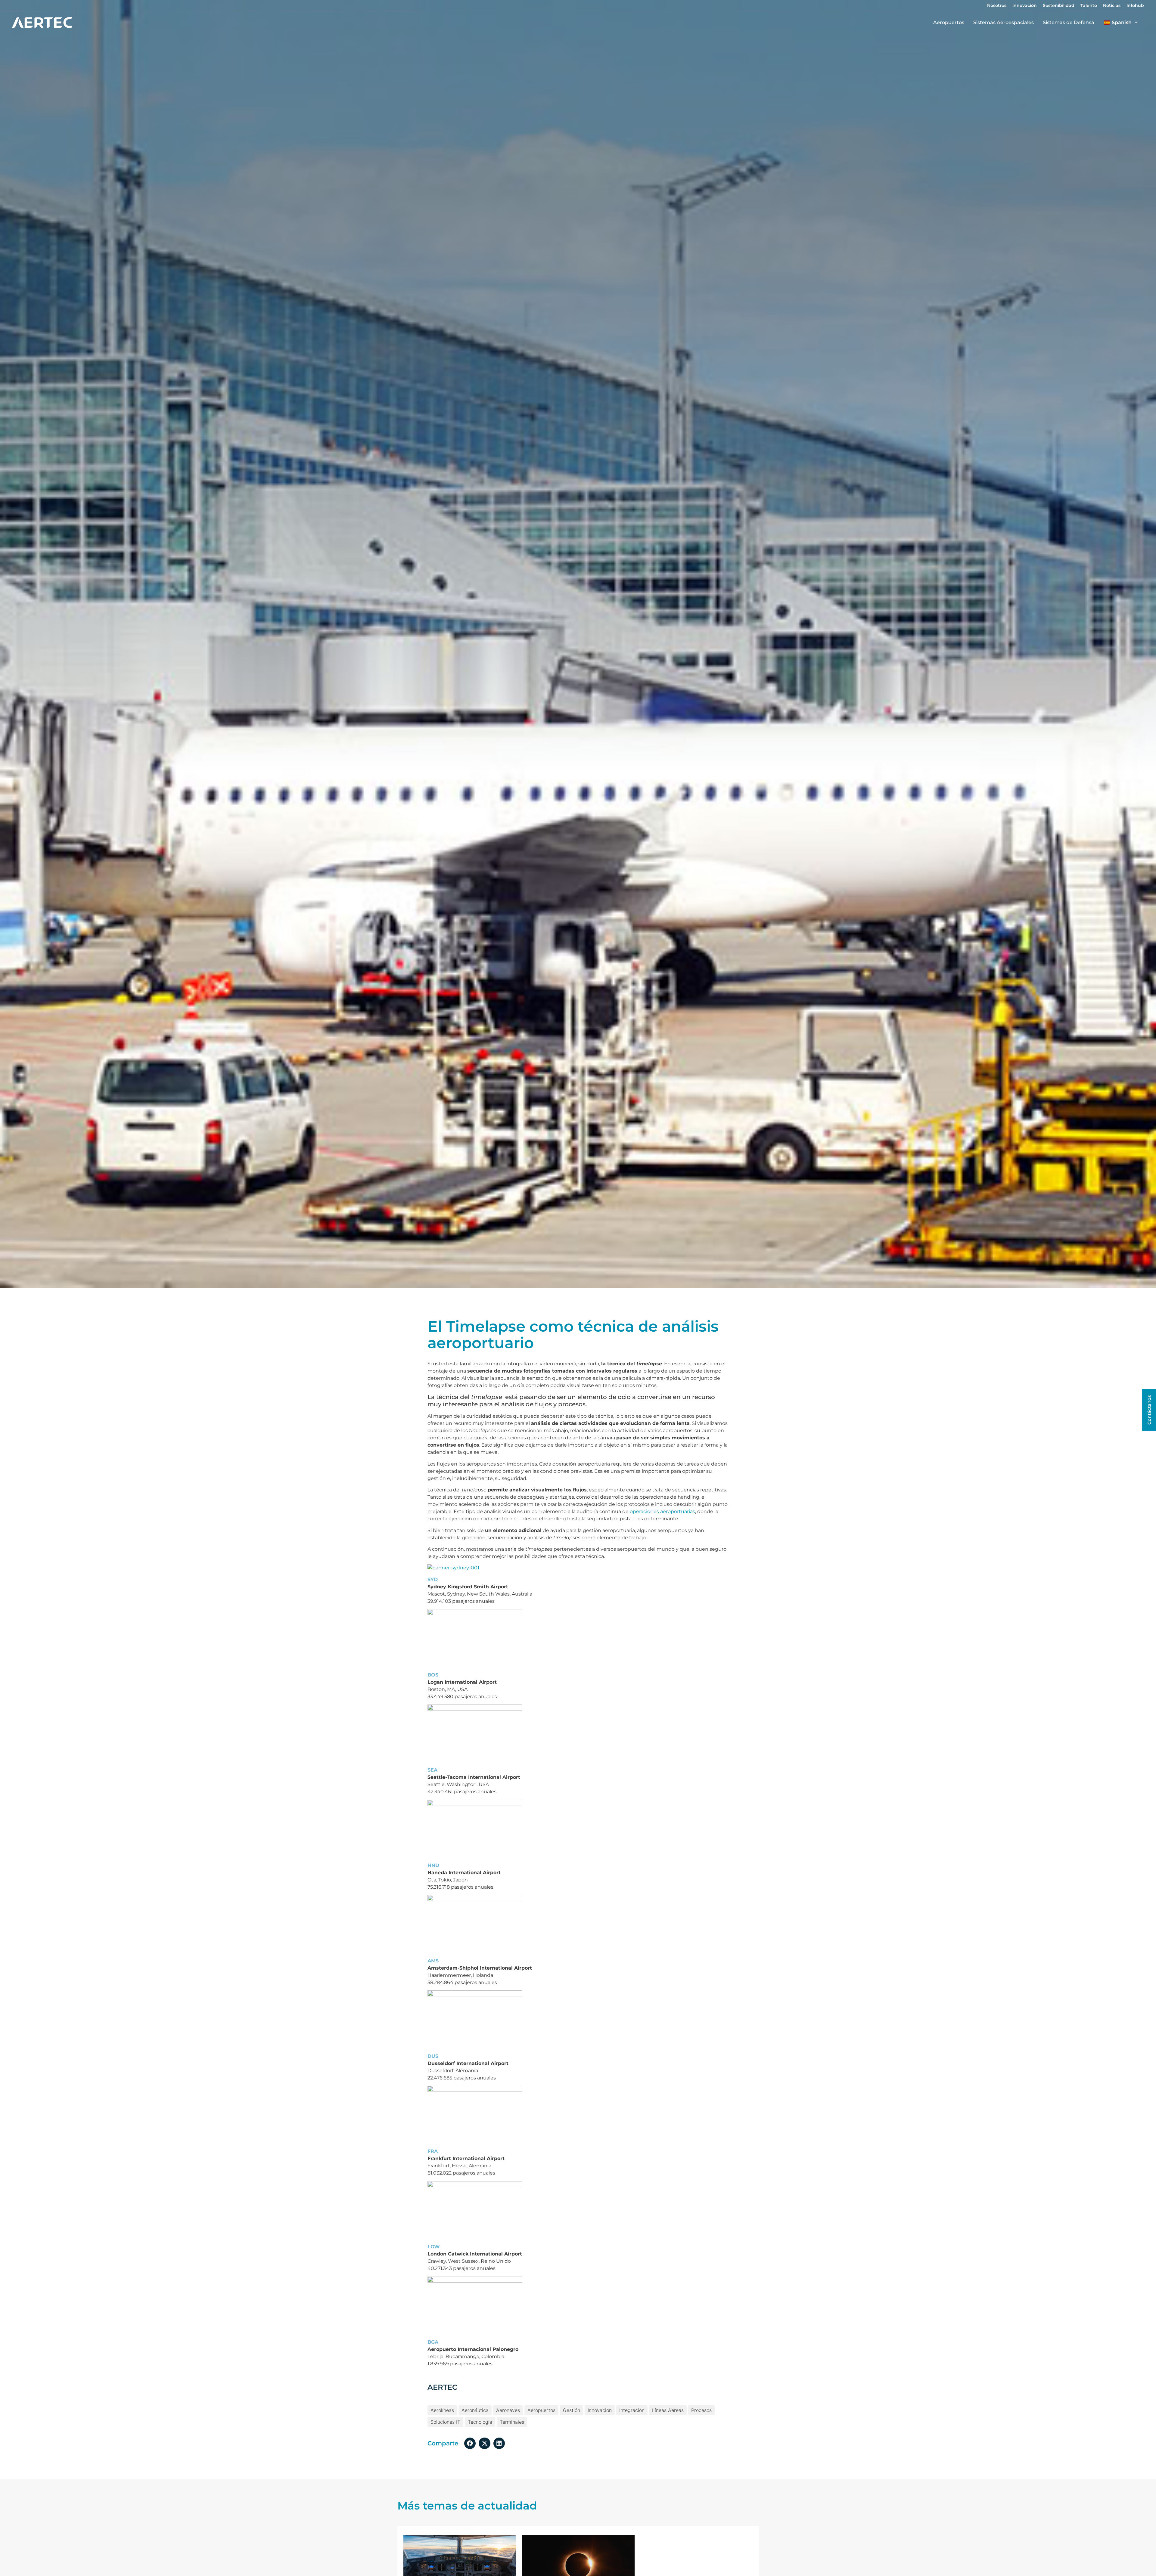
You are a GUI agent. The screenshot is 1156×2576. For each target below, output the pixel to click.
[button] (470, 2443)
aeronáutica (475, 2410)
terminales (512, 2422)
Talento (1089, 5)
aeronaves (508, 2410)
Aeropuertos (949, 22)
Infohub (1135, 5)
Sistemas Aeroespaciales (1004, 22)
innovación (600, 2410)
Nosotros (997, 5)
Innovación (1025, 5)
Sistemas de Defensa (1069, 22)
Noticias (1112, 5)
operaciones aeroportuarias (662, 1511)
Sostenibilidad (1059, 5)
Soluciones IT (445, 2422)
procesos (701, 2410)
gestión (572, 2410)
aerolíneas (442, 2410)
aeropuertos (541, 2410)
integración (632, 2410)
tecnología (480, 2422)
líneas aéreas (668, 2410)
